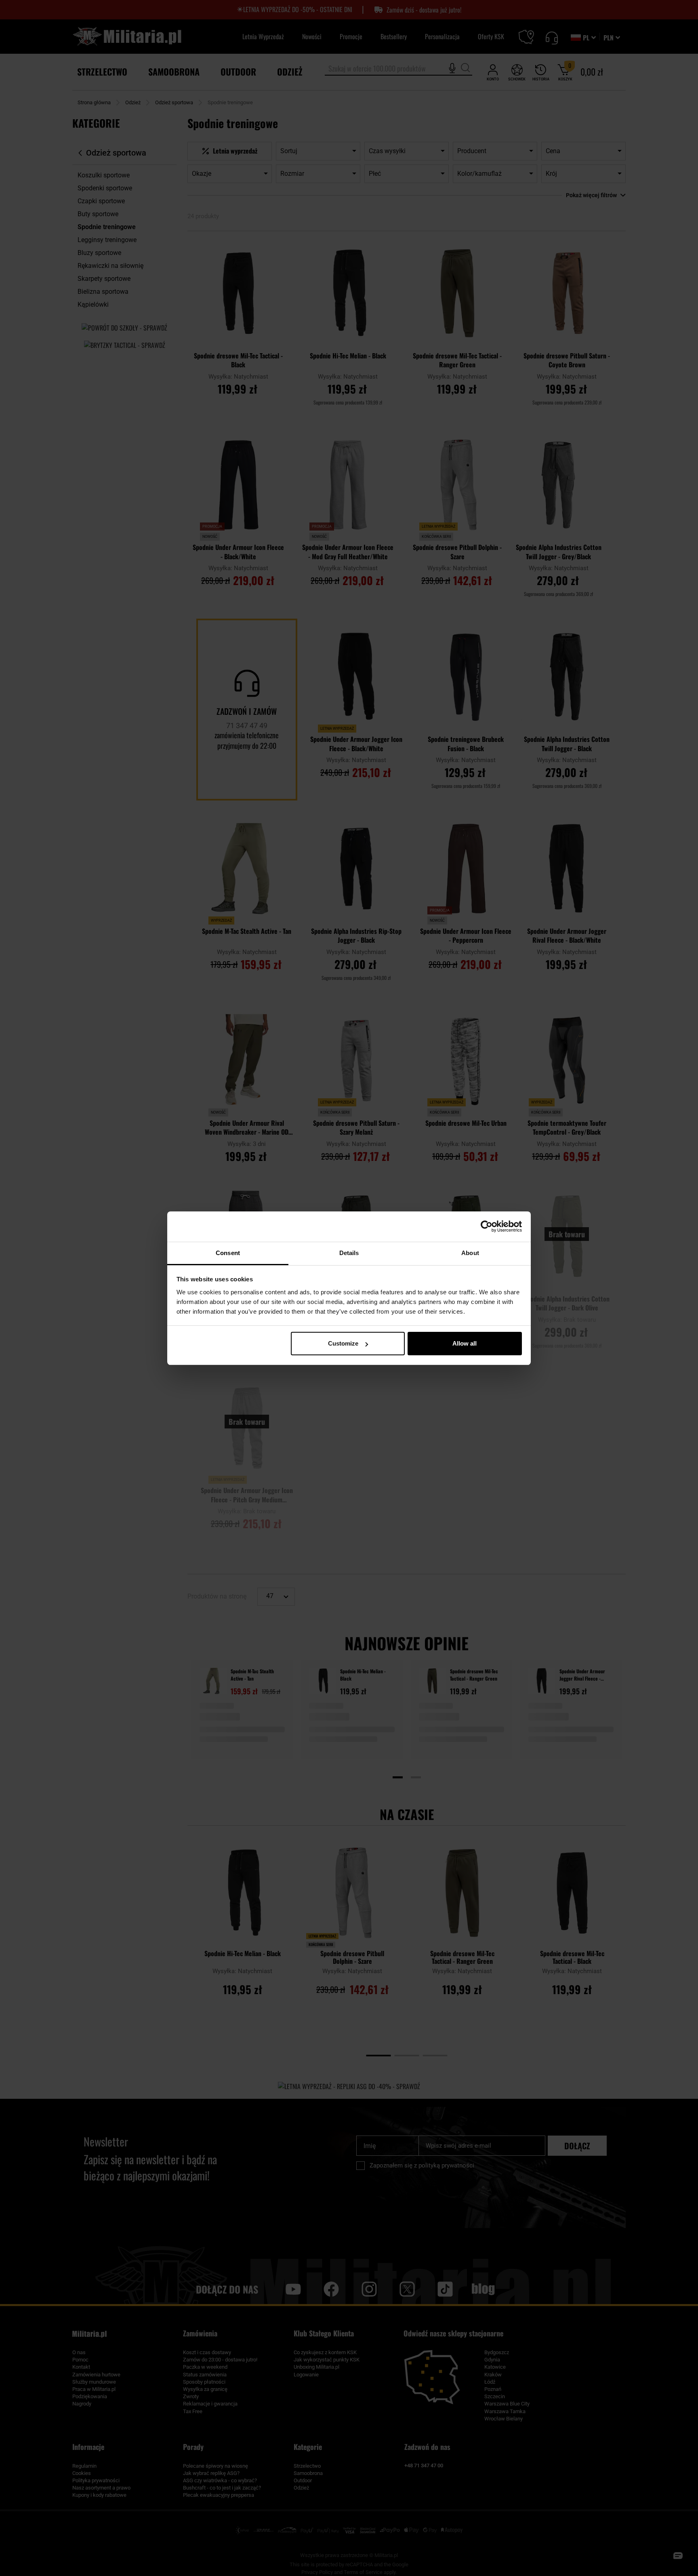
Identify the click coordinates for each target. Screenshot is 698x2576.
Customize (343, 1343)
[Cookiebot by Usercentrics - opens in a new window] (487, 1226)
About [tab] (470, 1253)
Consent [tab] (228, 1253)
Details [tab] (349, 1253)
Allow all (465, 1343)
